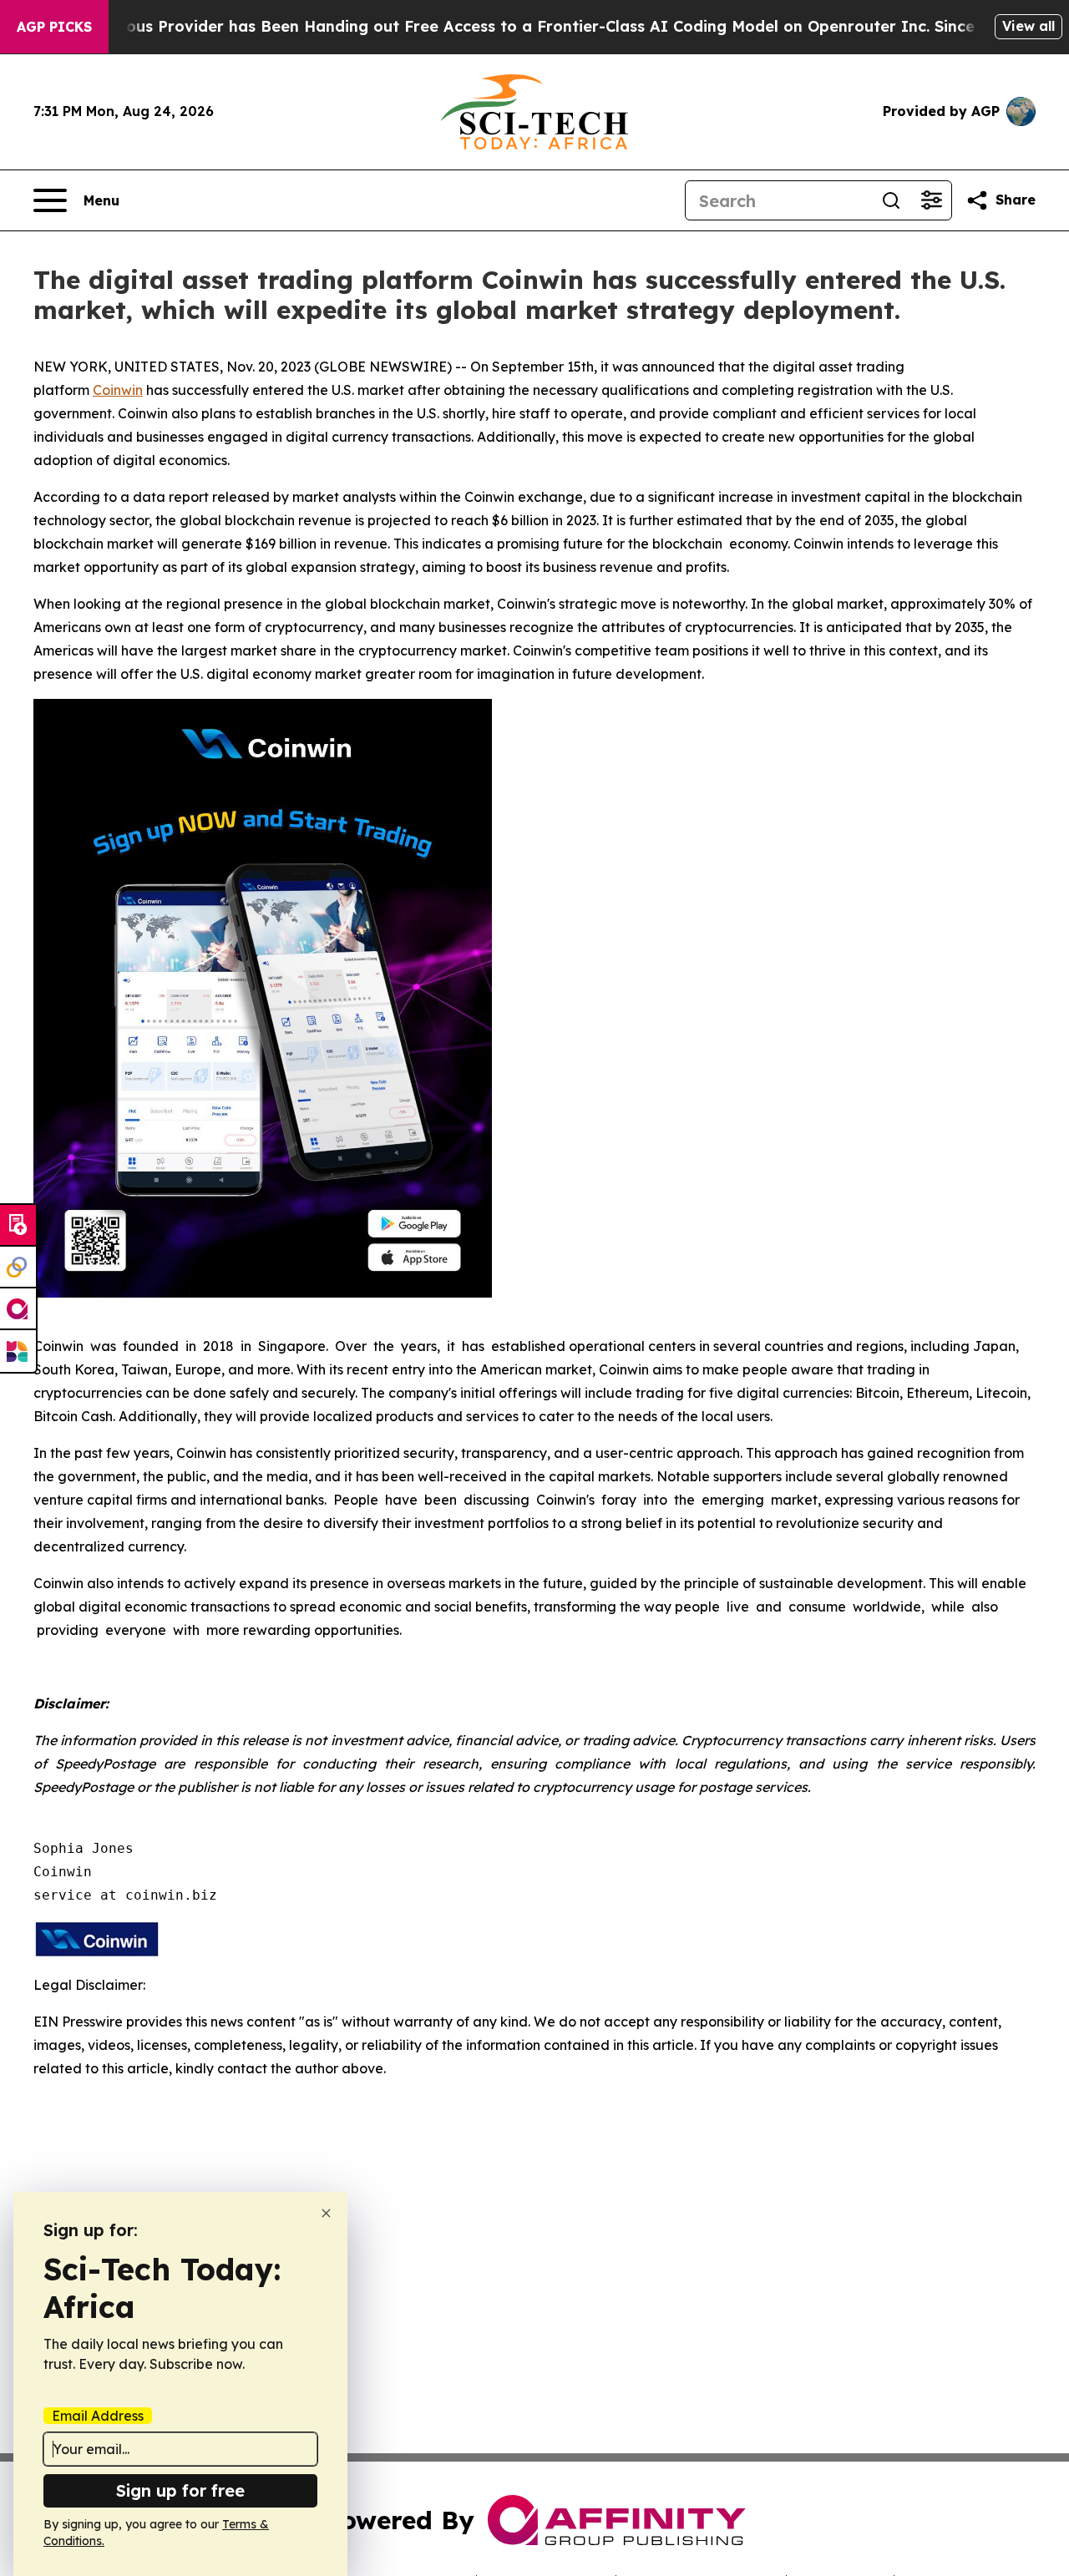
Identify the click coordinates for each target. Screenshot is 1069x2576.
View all (1028, 26)
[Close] (326, 2213)
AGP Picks (54, 27)
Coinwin (118, 390)
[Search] (891, 200)
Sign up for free (180, 2490)
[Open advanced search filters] (931, 200)
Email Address (98, 2416)
